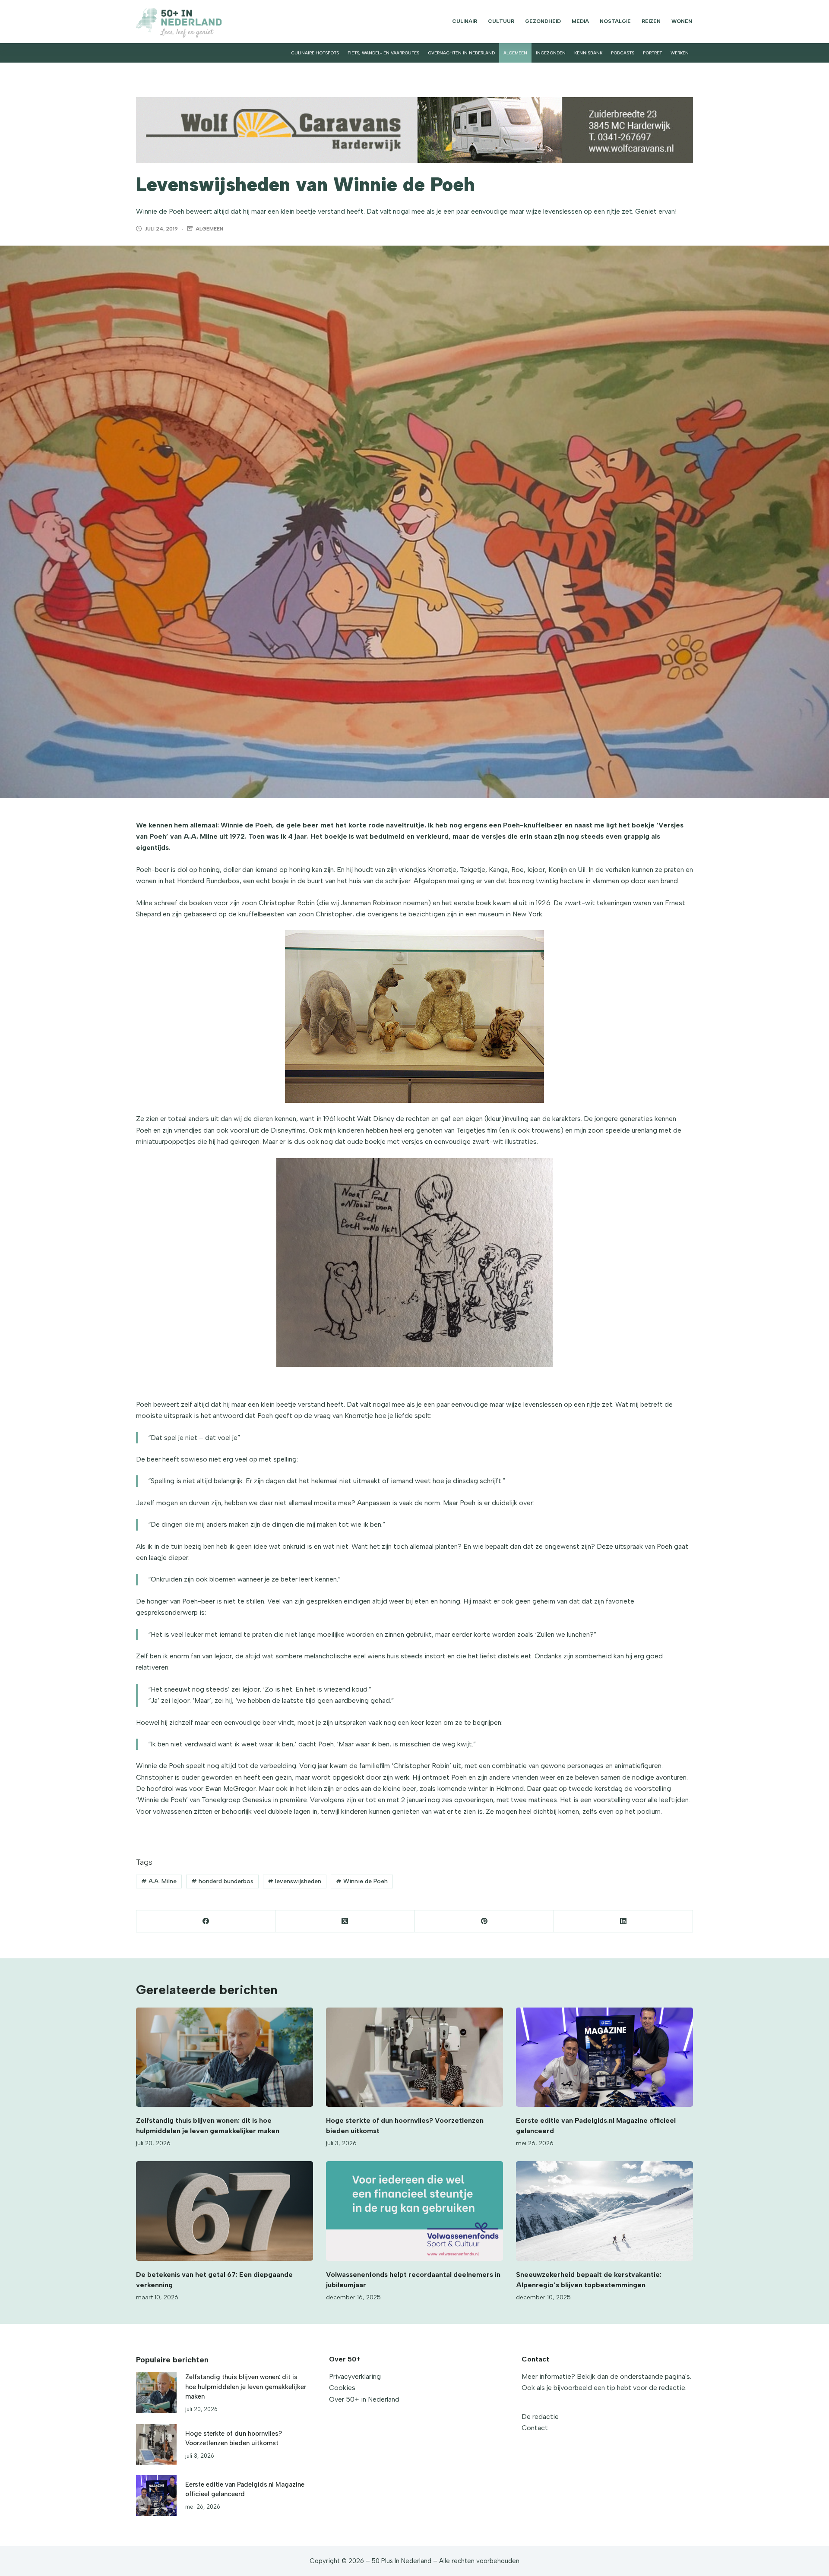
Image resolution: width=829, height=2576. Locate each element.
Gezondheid (543, 21)
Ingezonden (551, 53)
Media (580, 21)
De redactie (540, 2417)
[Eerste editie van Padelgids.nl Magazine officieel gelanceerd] (604, 2057)
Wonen (682, 21)
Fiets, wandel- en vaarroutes (383, 53)
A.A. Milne (159, 1881)
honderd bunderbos (222, 1881)
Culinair (465, 21)
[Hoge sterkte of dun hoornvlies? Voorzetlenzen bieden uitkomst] (414, 2057)
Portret (652, 53)
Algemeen (515, 53)
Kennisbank (588, 53)
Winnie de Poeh (362, 1881)
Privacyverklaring (355, 2376)
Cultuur (501, 21)
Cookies (342, 2388)
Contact (535, 2428)
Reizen (651, 21)
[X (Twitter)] (345, 1921)
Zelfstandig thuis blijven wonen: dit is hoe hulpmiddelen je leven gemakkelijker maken (246, 2387)
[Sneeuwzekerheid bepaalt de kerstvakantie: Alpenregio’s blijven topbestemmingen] (604, 2211)
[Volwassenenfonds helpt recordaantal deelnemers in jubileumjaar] (414, 2211)
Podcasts (623, 53)
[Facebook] (206, 1921)
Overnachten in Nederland (461, 53)
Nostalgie (615, 21)
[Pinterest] (484, 1921)
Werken (680, 53)
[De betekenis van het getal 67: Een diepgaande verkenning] (225, 2211)
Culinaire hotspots (315, 53)
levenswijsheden (294, 1881)
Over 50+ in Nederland (364, 2399)
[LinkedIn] (623, 1921)
